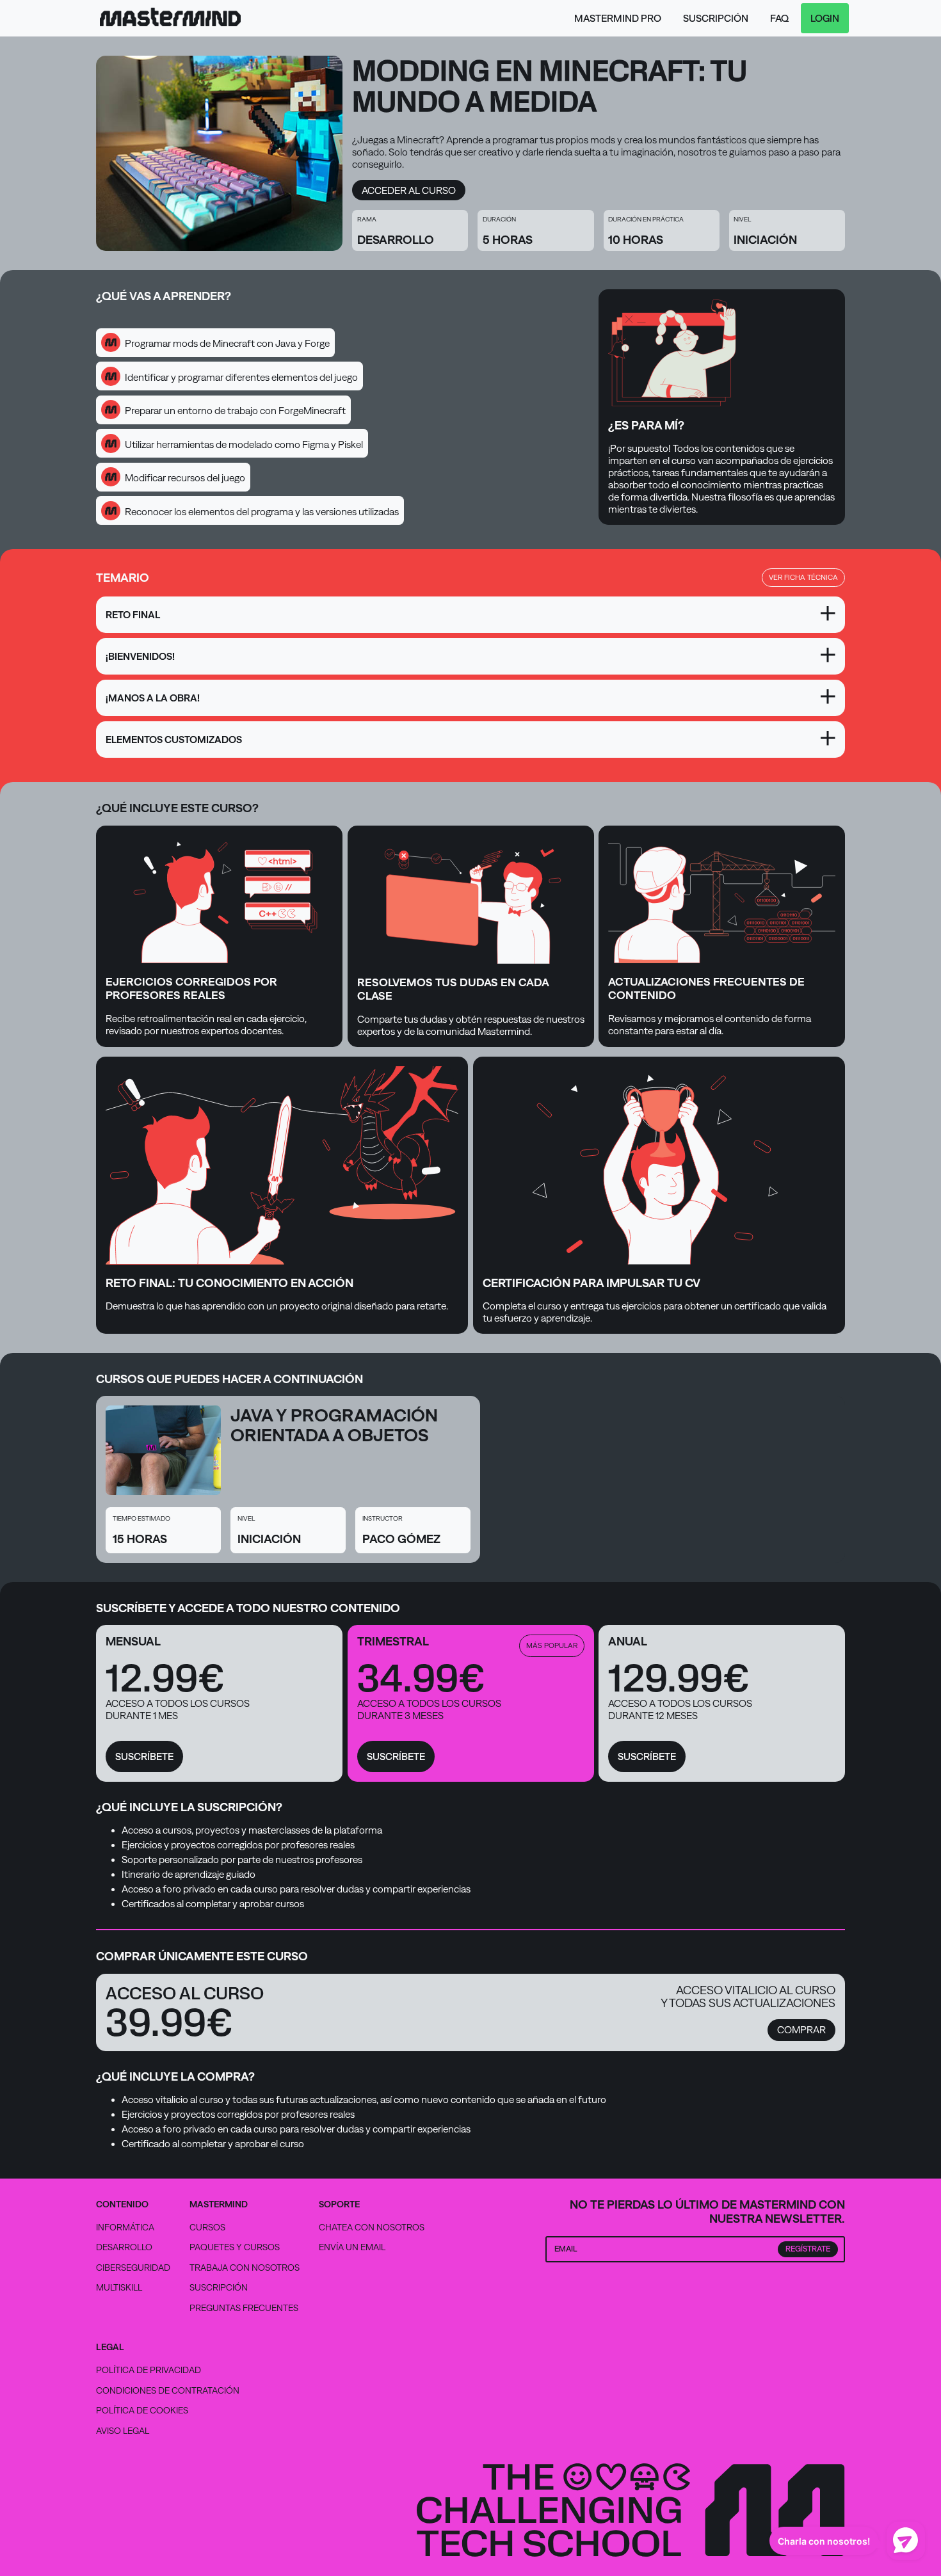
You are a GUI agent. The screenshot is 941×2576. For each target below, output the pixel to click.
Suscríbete (144, 1756)
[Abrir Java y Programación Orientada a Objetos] (163, 1453)
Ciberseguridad (133, 2268)
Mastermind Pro (618, 18)
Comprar (801, 2030)
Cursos (207, 2227)
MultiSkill (119, 2287)
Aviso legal (123, 2431)
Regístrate (808, 2249)
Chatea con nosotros (372, 2228)
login (825, 18)
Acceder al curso (409, 190)
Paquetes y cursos (235, 2247)
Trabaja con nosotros (245, 2268)
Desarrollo (124, 2247)
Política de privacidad (149, 2370)
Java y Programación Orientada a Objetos (334, 1425)
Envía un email (352, 2247)
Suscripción (219, 2287)
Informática (125, 2227)
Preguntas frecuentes (244, 2308)
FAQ (779, 18)
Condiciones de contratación (168, 2390)
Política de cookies (142, 2410)
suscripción (716, 18)
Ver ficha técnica (803, 577)
